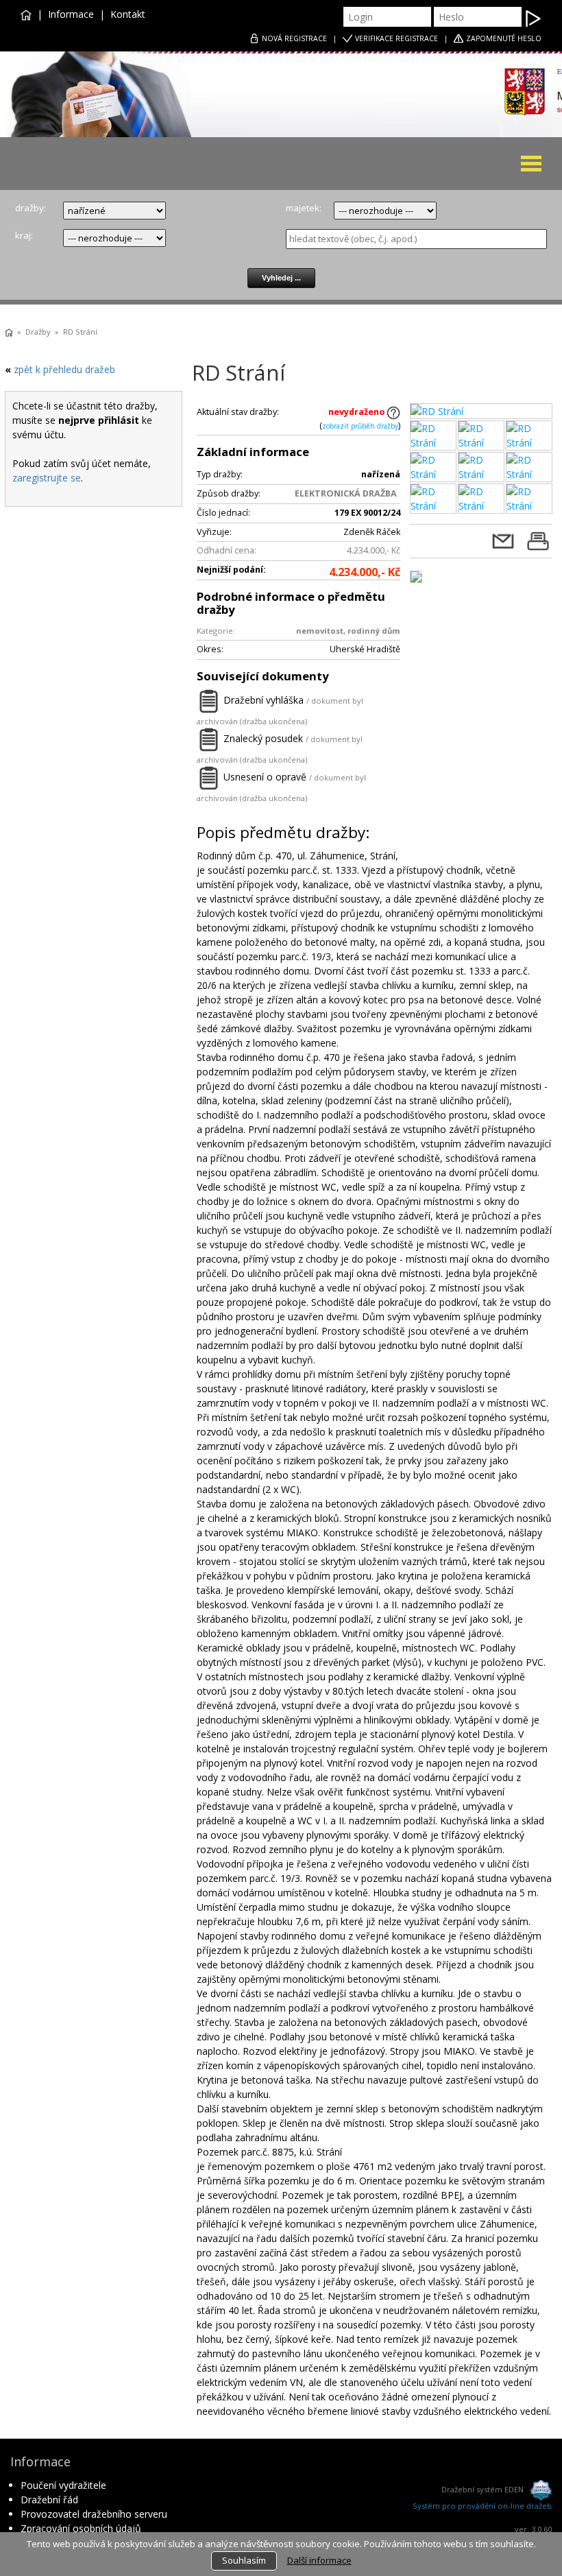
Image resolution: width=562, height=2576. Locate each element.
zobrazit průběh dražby (360, 426)
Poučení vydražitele (63, 2485)
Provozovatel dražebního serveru (94, 2514)
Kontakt (128, 14)
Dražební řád (49, 2500)
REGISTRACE (294, 38)
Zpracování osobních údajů (81, 2528)
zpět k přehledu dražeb (64, 369)
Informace (71, 14)
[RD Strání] (481, 411)
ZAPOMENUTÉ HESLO (504, 38)
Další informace (319, 2560)
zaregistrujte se (47, 478)
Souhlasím (244, 2560)
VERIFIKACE (396, 38)
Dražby (38, 332)
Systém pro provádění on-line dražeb (482, 2506)
